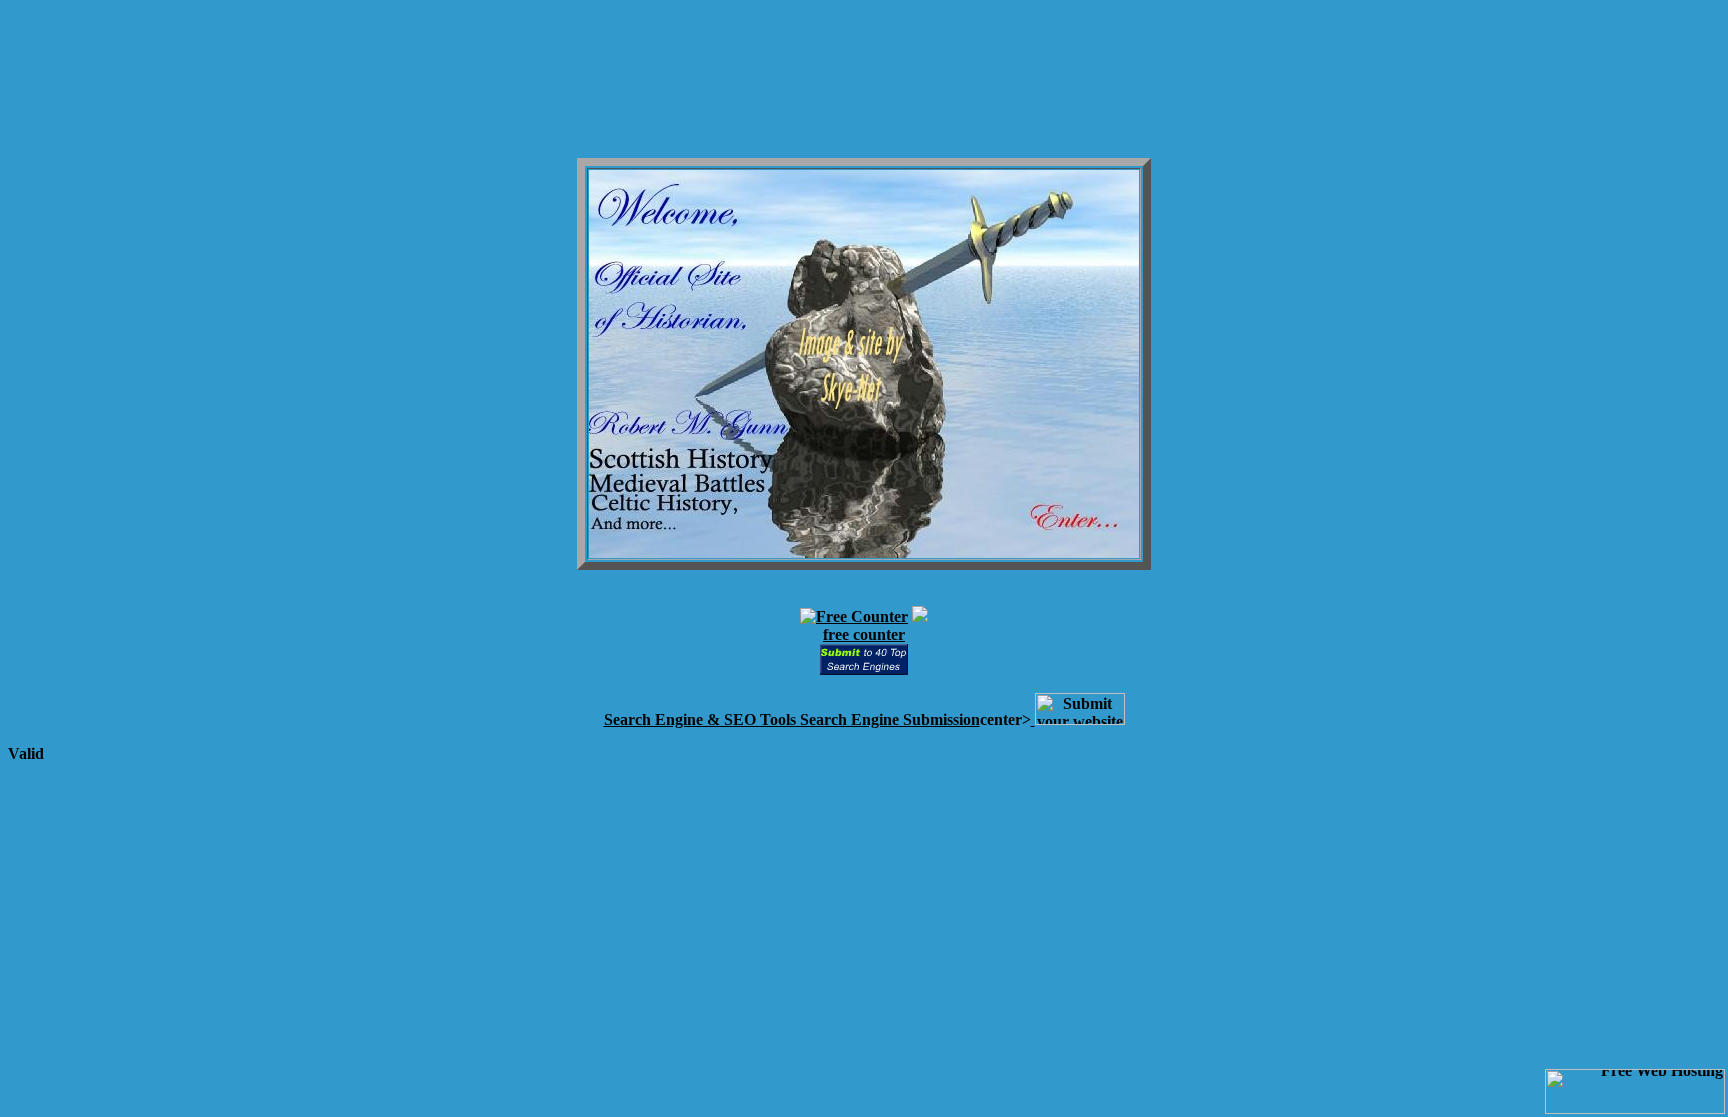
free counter (864, 634)
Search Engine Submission (888, 719)
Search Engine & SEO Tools (700, 719)
